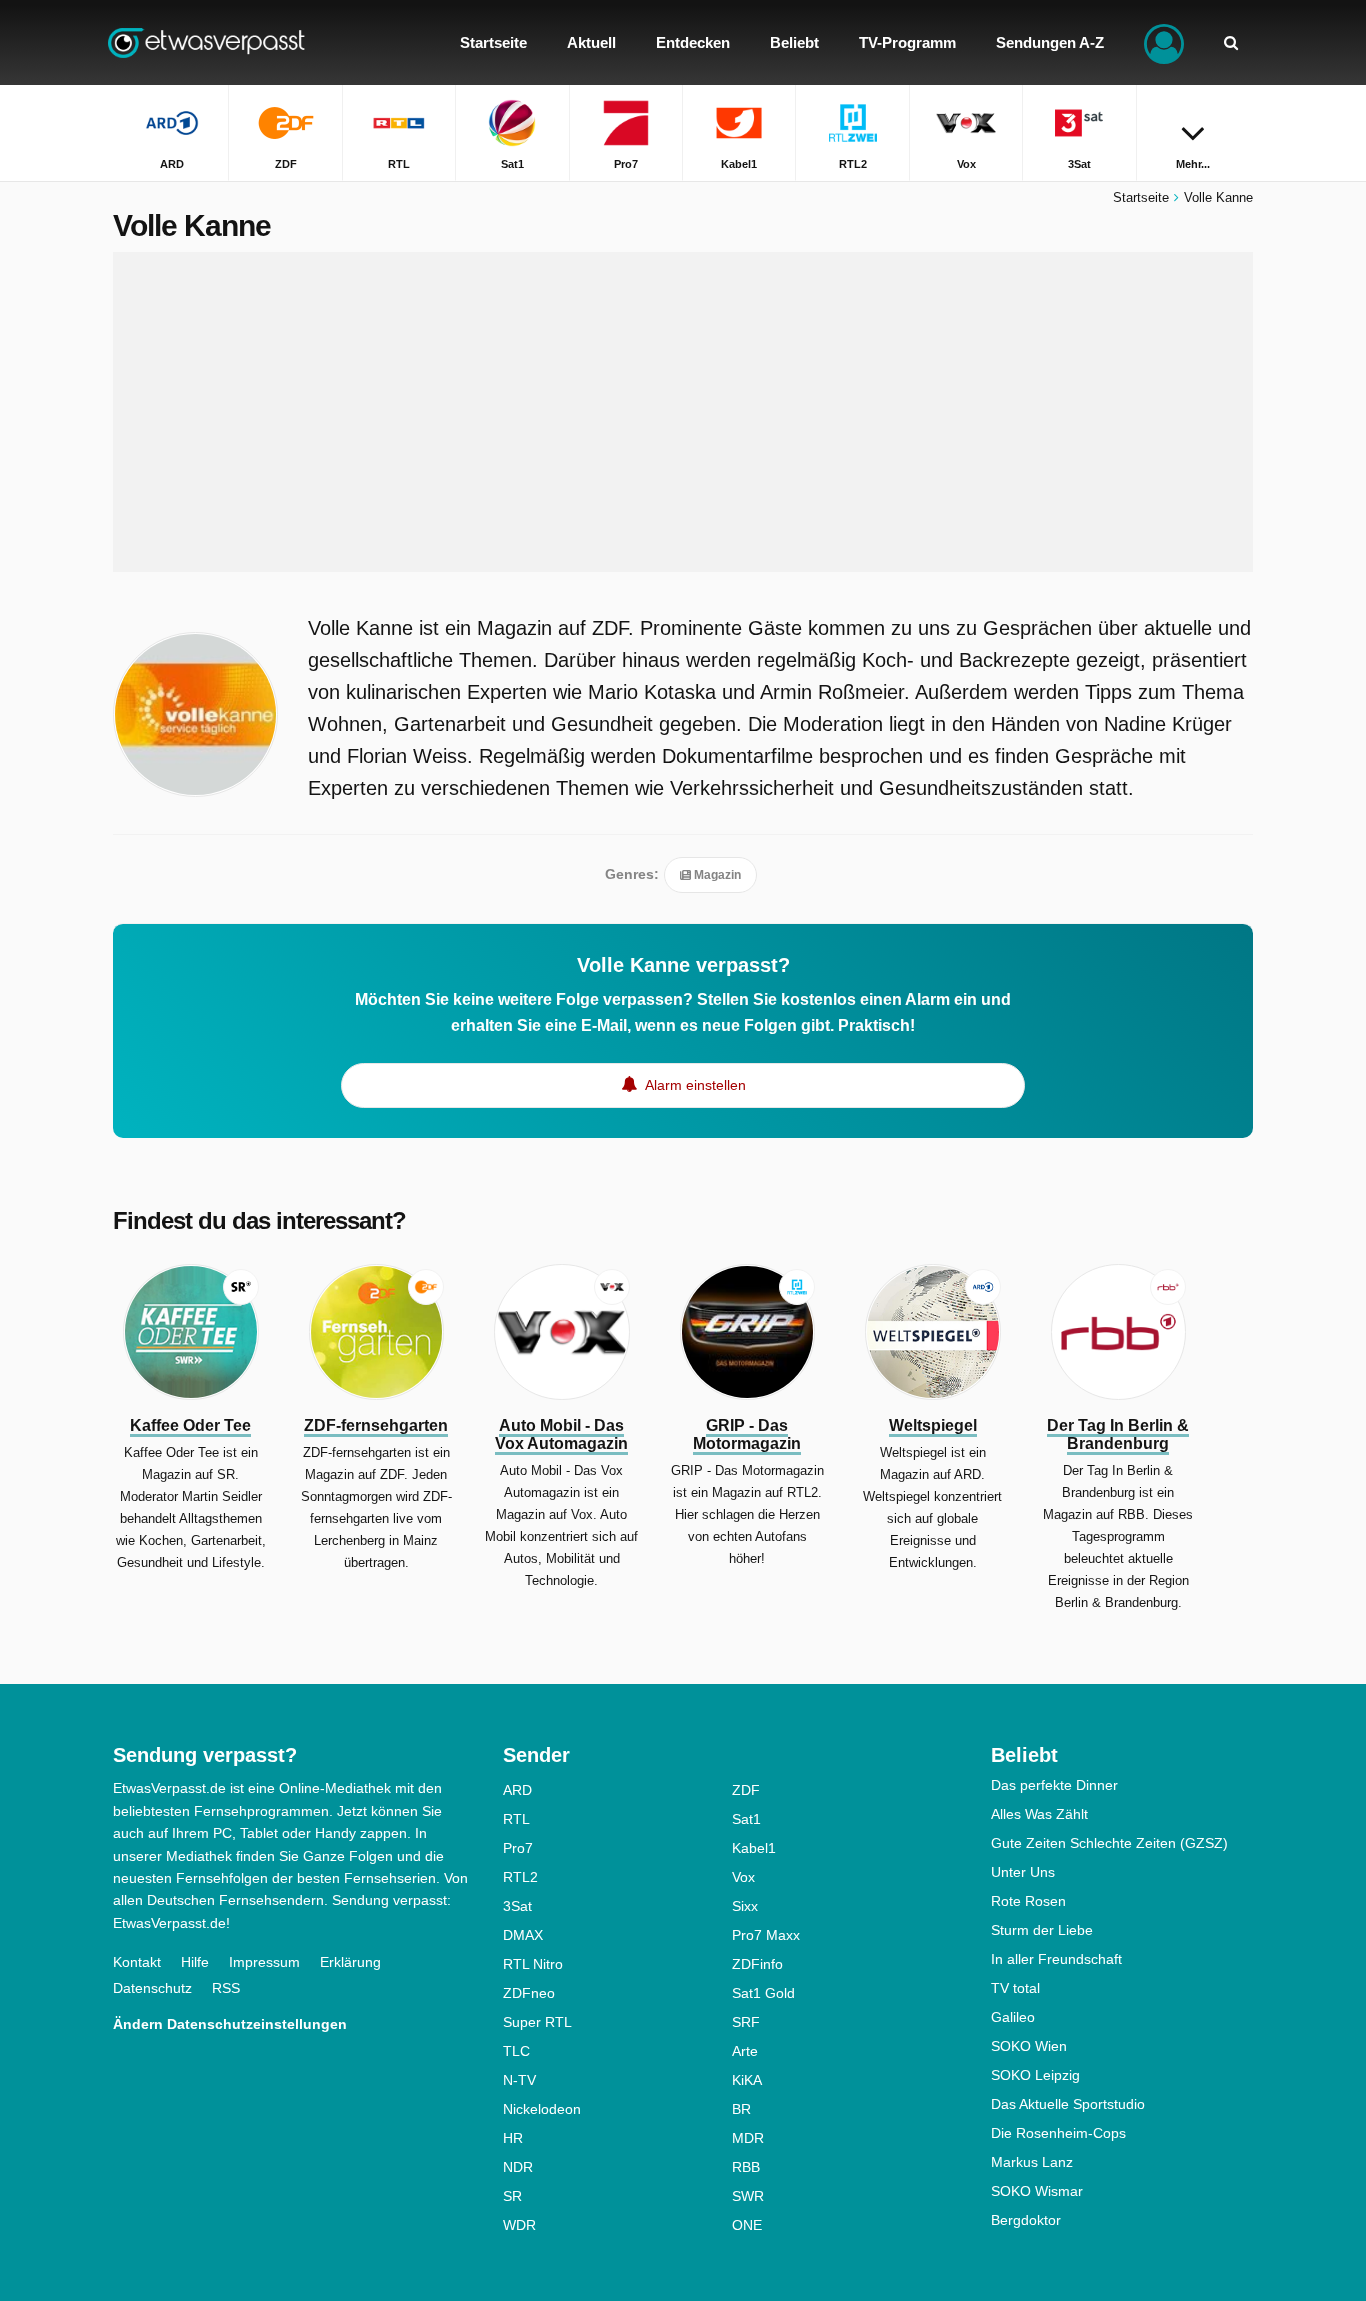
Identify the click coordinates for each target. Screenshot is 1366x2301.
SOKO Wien (1029, 2046)
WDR (519, 2225)
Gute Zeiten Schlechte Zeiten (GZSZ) (1109, 1843)
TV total (1015, 1988)
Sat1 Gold (763, 1993)
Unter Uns (1023, 1872)
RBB (746, 2167)
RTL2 (520, 1877)
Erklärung (350, 1962)
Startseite (1141, 197)
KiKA (747, 2080)
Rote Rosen (1028, 1901)
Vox (743, 1877)
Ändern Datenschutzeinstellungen (230, 2024)
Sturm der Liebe (1042, 1930)
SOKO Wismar (1037, 2191)
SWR (748, 2196)
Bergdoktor (1026, 2220)
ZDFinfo (757, 1964)
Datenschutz (152, 1988)
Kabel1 (754, 1848)
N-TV (519, 2080)
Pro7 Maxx (766, 1935)
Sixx (745, 1906)
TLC (516, 2051)
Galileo (1013, 2017)
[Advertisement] (683, 412)
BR (741, 2109)
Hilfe (195, 1962)
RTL (516, 1819)
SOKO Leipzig (1035, 2075)
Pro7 (518, 1848)
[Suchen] (1231, 42)
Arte (745, 2051)
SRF (746, 2022)
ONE (747, 2225)
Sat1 (746, 1819)
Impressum (264, 1962)
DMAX (523, 1935)
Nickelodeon (542, 2109)
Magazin (716, 875)
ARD (517, 1790)
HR (513, 2138)
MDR (748, 2138)
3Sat (517, 1906)
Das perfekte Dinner (1054, 1785)
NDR (518, 2167)
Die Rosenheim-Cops (1058, 2133)
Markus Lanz (1032, 2162)
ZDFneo (529, 1993)
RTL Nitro (533, 1964)
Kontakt (137, 1962)
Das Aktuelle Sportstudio (1068, 2104)
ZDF (746, 1790)
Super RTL (537, 2022)
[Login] (1164, 42)
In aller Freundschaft (1056, 1959)
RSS (226, 1988)
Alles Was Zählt (1039, 1814)
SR (512, 2196)
